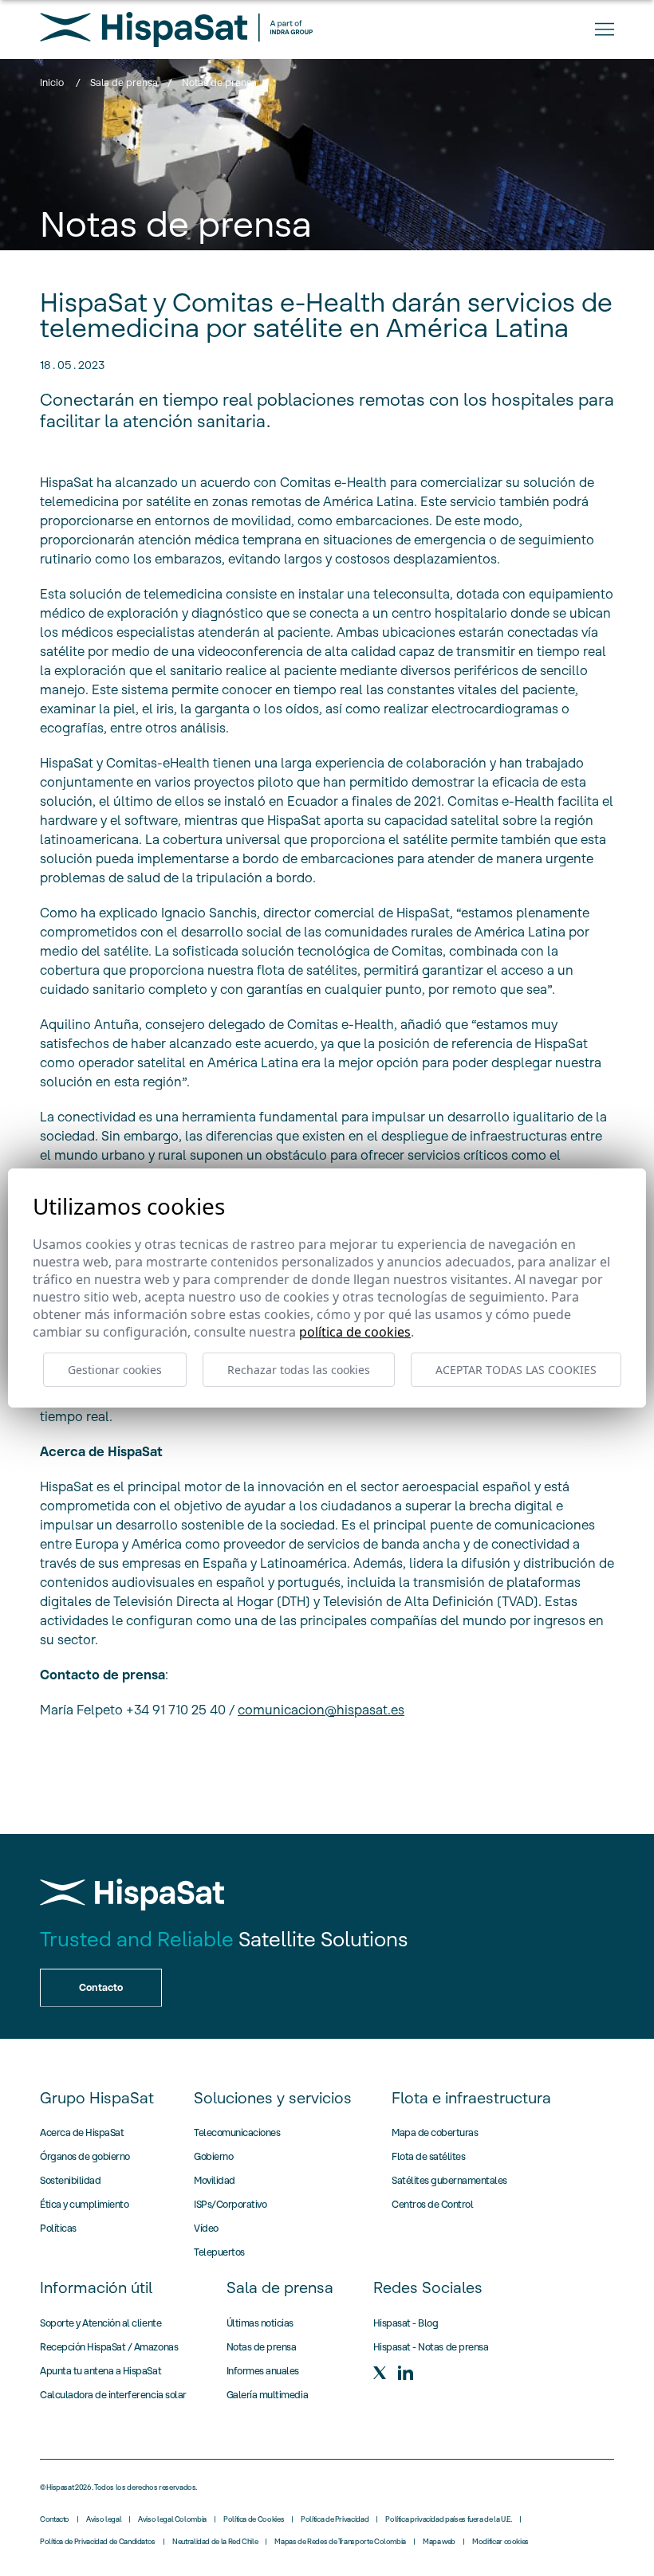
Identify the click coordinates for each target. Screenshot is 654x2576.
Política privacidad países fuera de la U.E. (449, 2519)
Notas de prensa (262, 2347)
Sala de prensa (124, 82)
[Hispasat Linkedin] (405, 2373)
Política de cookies (355, 1332)
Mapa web (439, 2542)
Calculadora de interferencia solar (113, 2395)
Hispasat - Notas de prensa (431, 2347)
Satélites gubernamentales (449, 2180)
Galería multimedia (267, 2395)
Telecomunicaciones (237, 2132)
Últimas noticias (260, 2323)
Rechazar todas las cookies (299, 1370)
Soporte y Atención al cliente (100, 2323)
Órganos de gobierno (85, 2156)
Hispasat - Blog (406, 2323)
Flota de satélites (428, 2156)
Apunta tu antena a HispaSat (100, 2371)
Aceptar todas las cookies (516, 1370)
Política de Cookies (254, 2519)
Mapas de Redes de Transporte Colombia (340, 2542)
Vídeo (206, 2228)
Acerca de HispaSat (82, 2132)
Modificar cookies (500, 2542)
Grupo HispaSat (97, 2098)
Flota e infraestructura (471, 2098)
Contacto (55, 2519)
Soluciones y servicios (273, 2098)
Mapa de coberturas (435, 2132)
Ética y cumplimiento (84, 2204)
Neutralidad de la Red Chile (215, 2542)
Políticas (58, 2228)
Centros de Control (432, 2204)
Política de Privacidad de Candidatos (98, 2542)
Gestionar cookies (115, 1370)
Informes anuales (263, 2371)
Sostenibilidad (70, 2180)
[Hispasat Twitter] (380, 2373)
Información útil (96, 2287)
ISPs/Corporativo (230, 2204)
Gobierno (213, 2156)
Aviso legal (104, 2519)
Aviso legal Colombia (172, 2519)
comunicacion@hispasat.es (321, 1710)
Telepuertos (219, 2252)
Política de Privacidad (335, 2519)
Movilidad (215, 2180)
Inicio (52, 82)
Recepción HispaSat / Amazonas (109, 2347)
